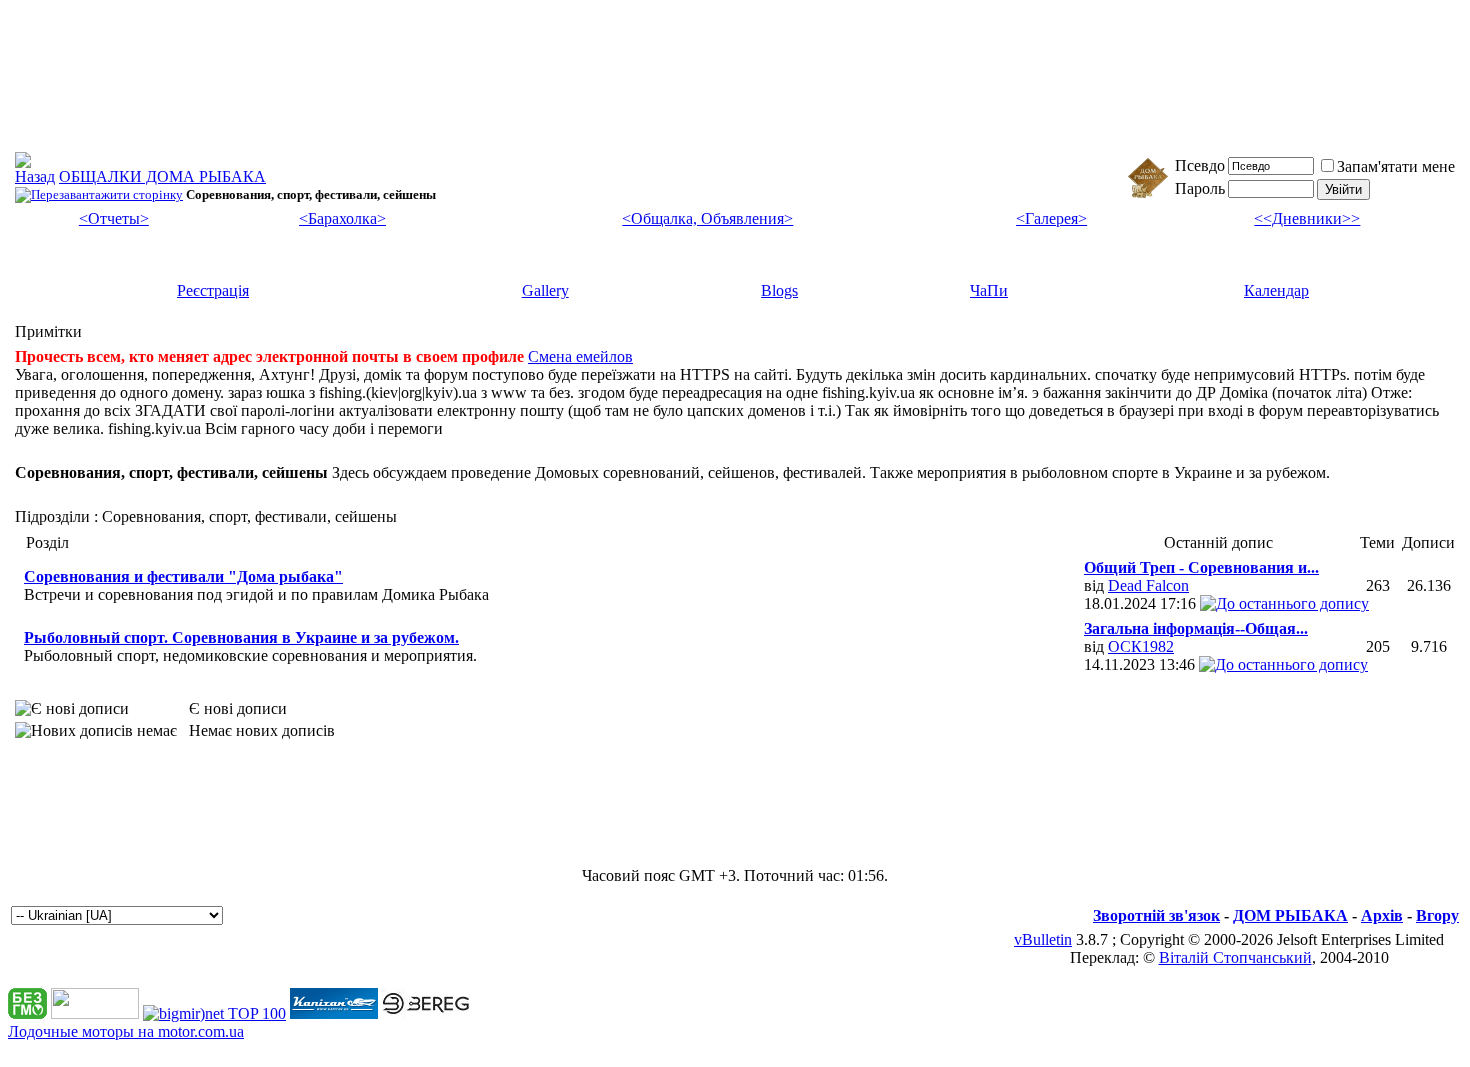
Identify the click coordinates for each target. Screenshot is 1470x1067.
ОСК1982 (1141, 646)
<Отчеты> (114, 218)
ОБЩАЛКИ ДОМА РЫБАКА (162, 176)
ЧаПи (989, 290)
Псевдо (1200, 165)
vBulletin (1043, 939)
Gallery (545, 290)
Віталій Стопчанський (1235, 957)
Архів (1382, 915)
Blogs (779, 290)
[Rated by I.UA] (95, 1013)
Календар (1276, 290)
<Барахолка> (342, 218)
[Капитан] (334, 1013)
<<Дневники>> (1307, 218)
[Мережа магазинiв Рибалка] (426, 1013)
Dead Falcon (1148, 585)
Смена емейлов (580, 356)
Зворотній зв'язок (1156, 915)
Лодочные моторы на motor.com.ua (126, 1031)
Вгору (1437, 915)
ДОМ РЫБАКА (1290, 915)
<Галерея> (1051, 218)
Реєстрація (213, 290)
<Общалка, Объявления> (707, 218)
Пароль (1200, 188)
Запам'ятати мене (1396, 166)
